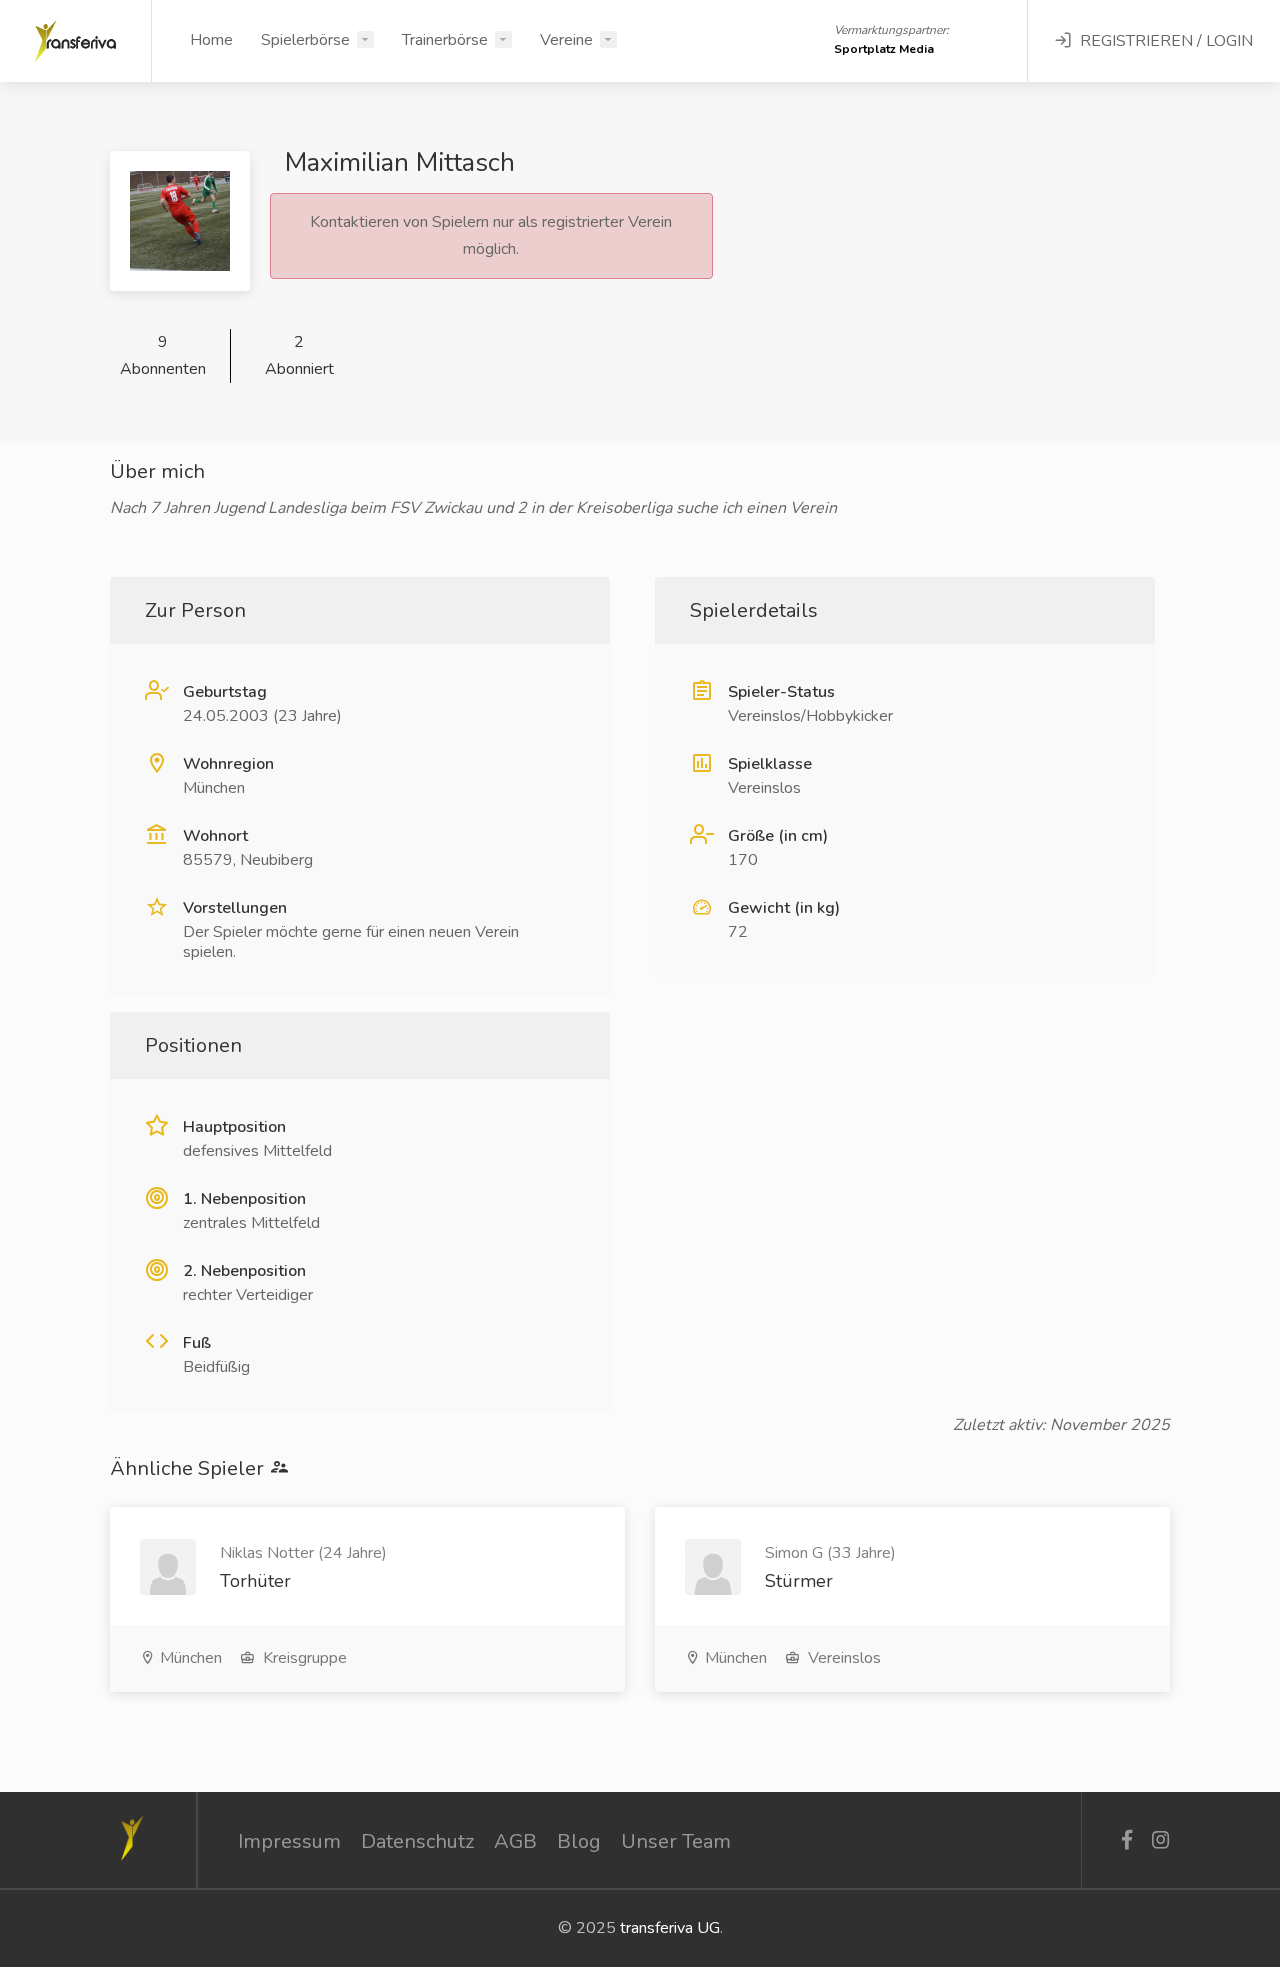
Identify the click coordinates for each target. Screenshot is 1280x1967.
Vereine (566, 40)
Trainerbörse (445, 40)
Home (211, 40)
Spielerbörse (305, 40)
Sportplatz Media (884, 49)
